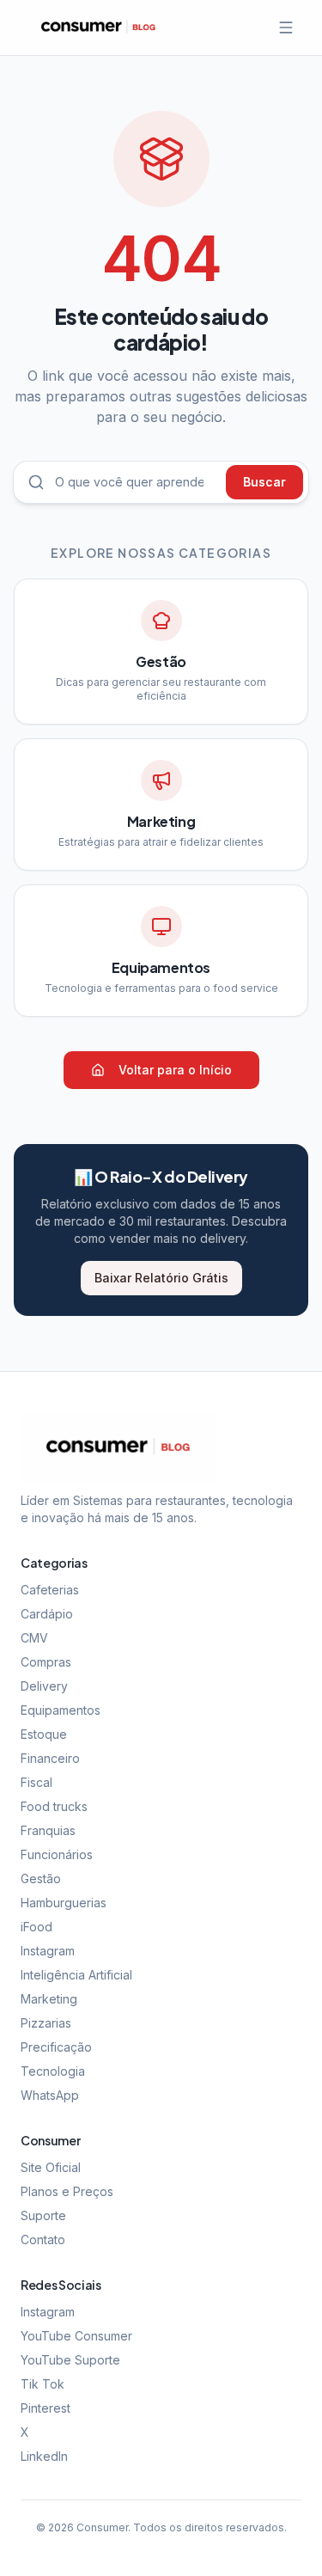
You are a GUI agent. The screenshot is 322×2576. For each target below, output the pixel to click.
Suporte (43, 2215)
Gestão (41, 1878)
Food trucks (54, 1806)
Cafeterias (50, 1590)
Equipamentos (61, 1710)
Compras (46, 1662)
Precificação (56, 2047)
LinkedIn (44, 2456)
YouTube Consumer (76, 2336)
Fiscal (36, 1782)
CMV (34, 1638)
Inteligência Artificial (76, 1975)
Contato (43, 2239)
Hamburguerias (64, 1903)
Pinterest (46, 2408)
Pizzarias (46, 2023)
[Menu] (286, 28)
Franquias (48, 1830)
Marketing (49, 1999)
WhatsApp (50, 2095)
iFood (36, 1927)
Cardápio (47, 1614)
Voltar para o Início (175, 1070)
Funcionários (57, 1854)
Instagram (48, 1951)
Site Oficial (51, 2167)
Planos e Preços (67, 2191)
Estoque (44, 1734)
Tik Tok (43, 2384)
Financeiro (50, 1758)
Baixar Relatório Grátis (161, 1278)
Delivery (44, 1686)
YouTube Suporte (70, 2360)
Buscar (264, 482)
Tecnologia (53, 2071)
